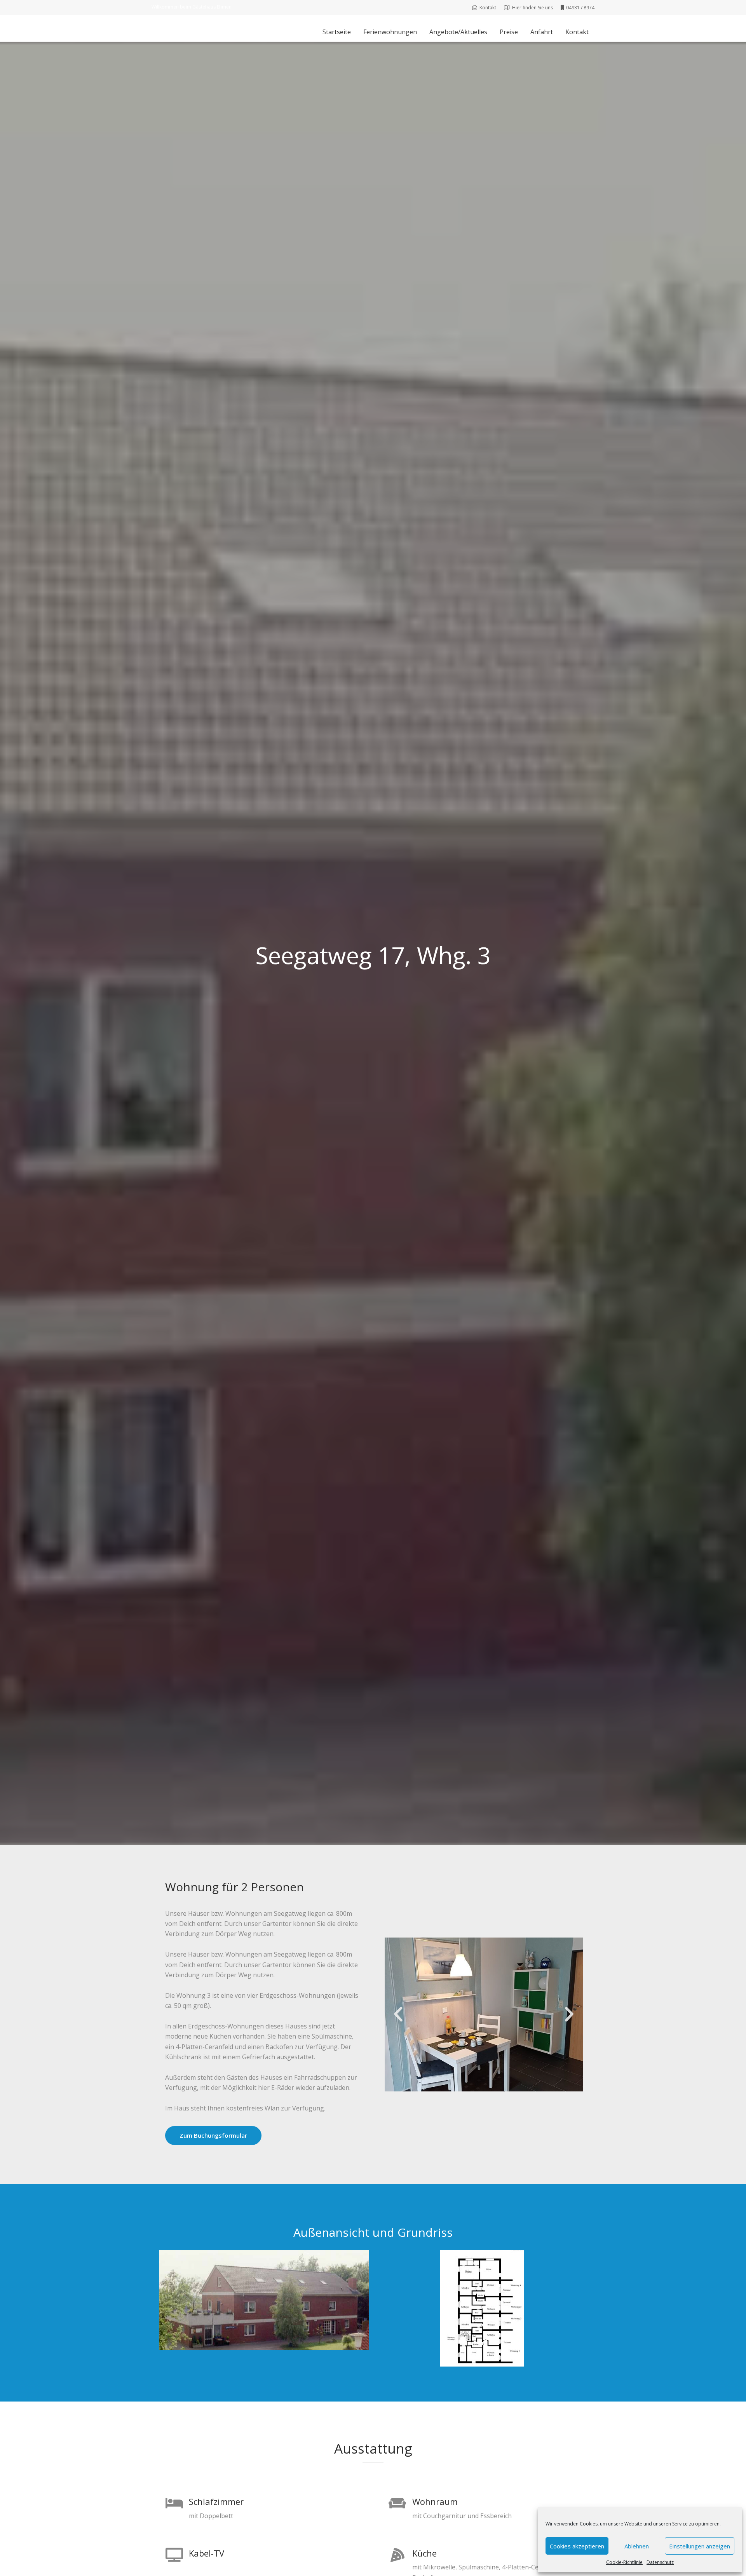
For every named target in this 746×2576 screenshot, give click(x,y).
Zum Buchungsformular (213, 2135)
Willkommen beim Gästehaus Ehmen (192, 7)
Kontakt (577, 32)
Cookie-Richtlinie (624, 2562)
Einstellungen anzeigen (700, 2546)
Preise (509, 32)
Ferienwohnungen (390, 32)
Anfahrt (542, 32)
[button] (398, 2014)
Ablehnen (637, 2546)
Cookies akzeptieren (577, 2546)
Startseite (337, 32)
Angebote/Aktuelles (458, 32)
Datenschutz (660, 2562)
